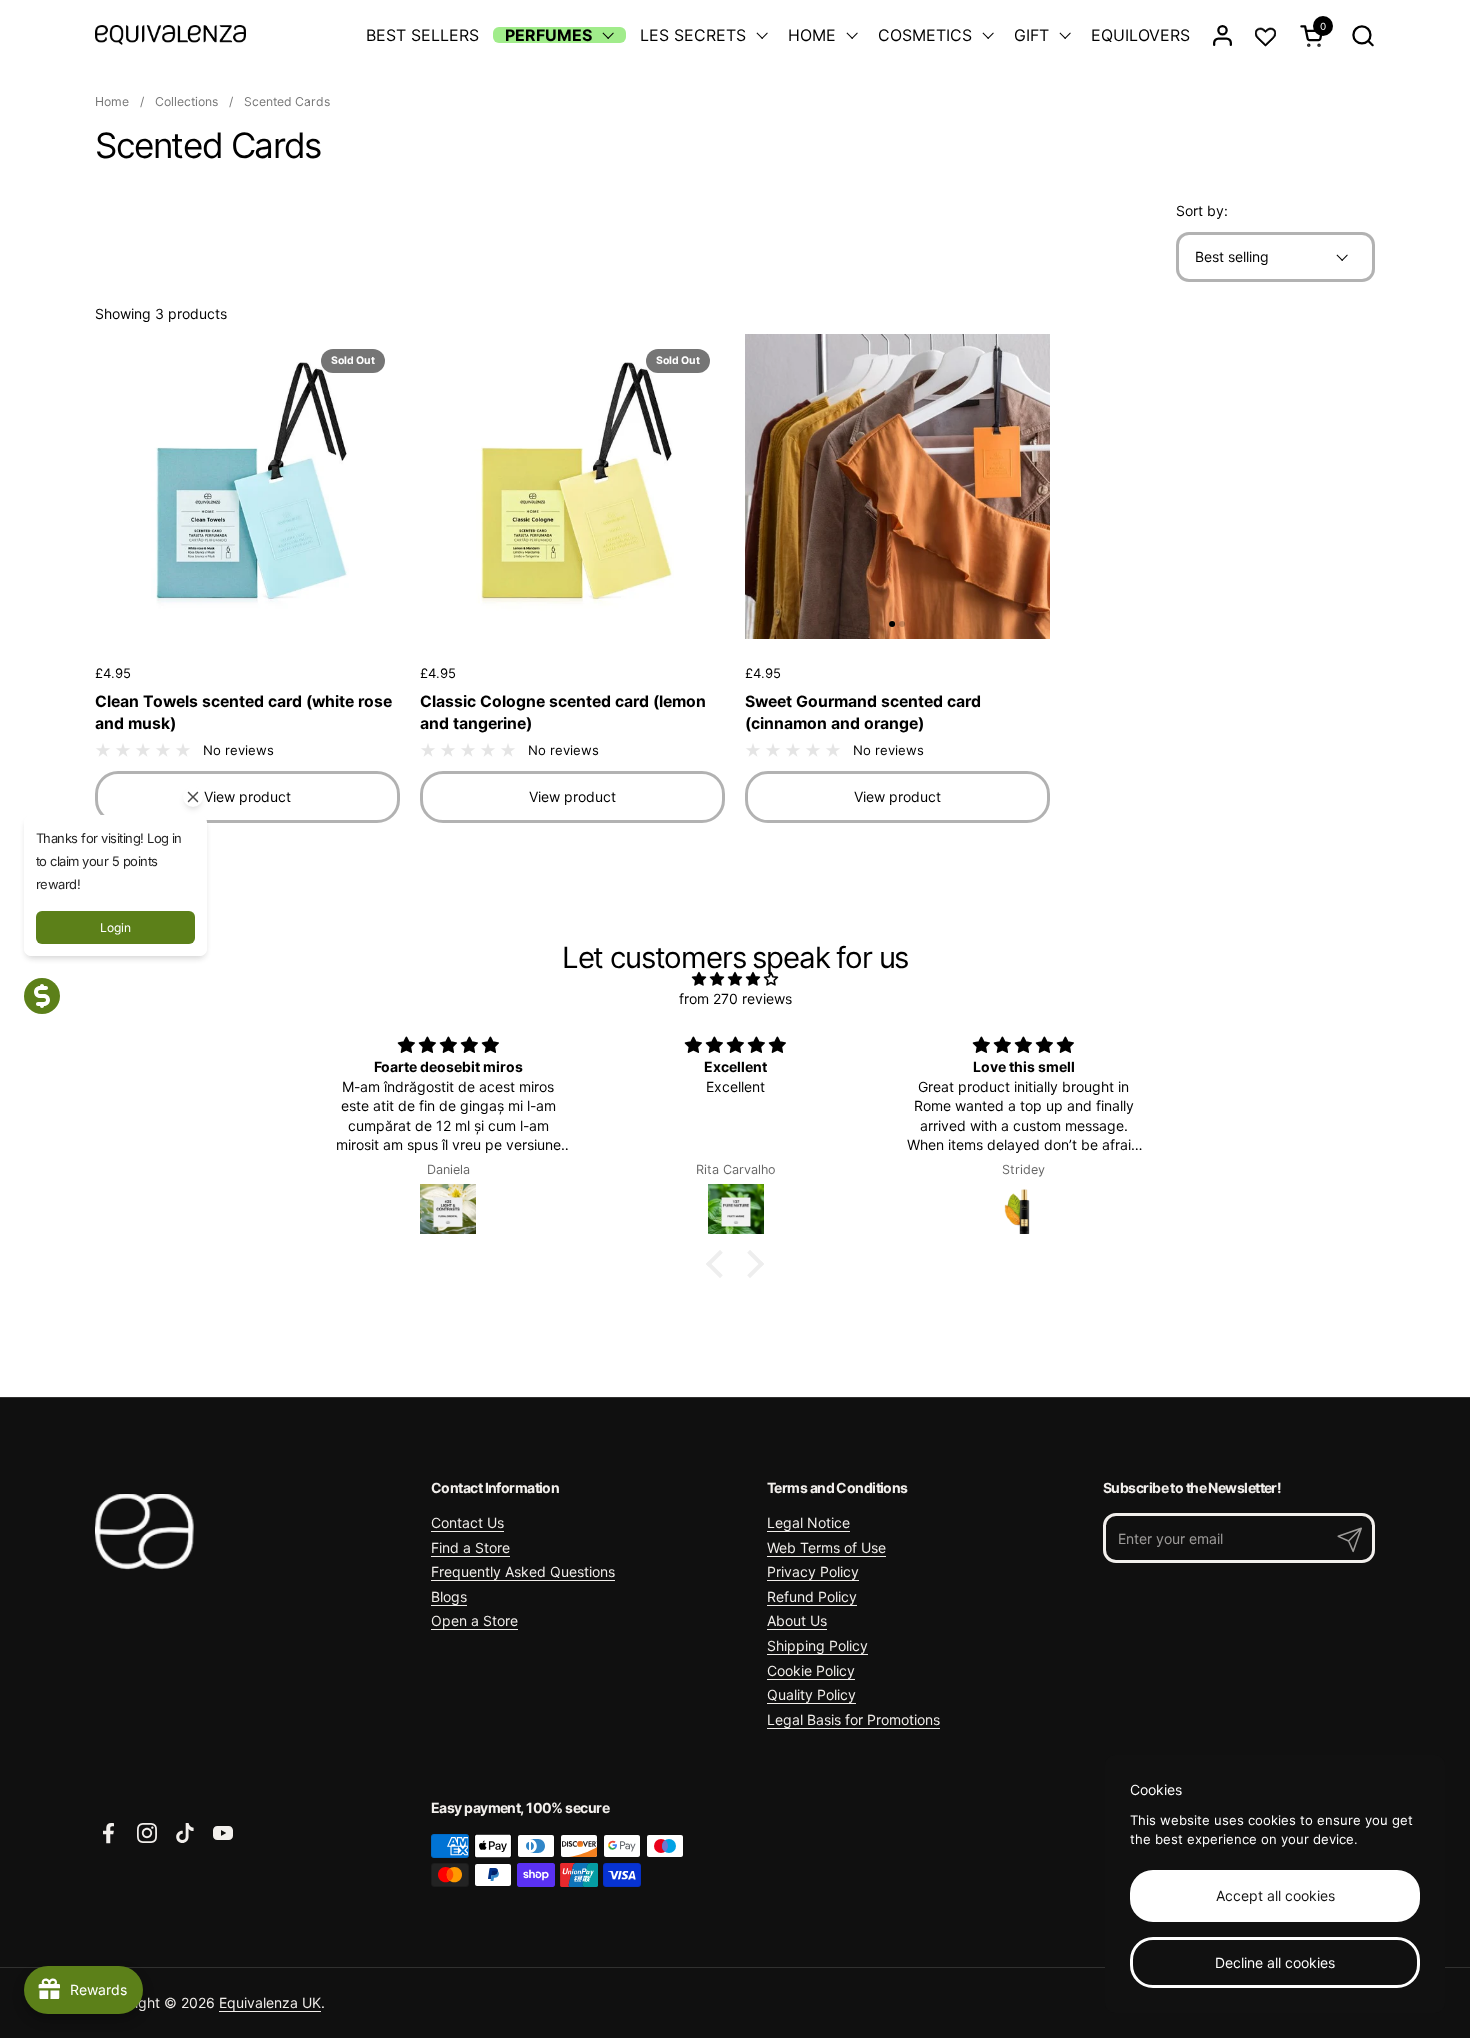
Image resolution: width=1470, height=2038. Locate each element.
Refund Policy (812, 1596)
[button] (1362, 35)
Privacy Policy (813, 1571)
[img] (735, 979)
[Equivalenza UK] (170, 35)
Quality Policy (811, 1694)
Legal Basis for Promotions (853, 1719)
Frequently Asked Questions (523, 1571)
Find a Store (470, 1547)
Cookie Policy (811, 1670)
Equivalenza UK (270, 2002)
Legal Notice (808, 1522)
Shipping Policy (817, 1645)
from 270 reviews (735, 998)
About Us (797, 1620)
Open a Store (474, 1620)
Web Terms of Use (826, 1547)
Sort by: (1202, 210)
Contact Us (467, 1522)
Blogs (449, 1596)
